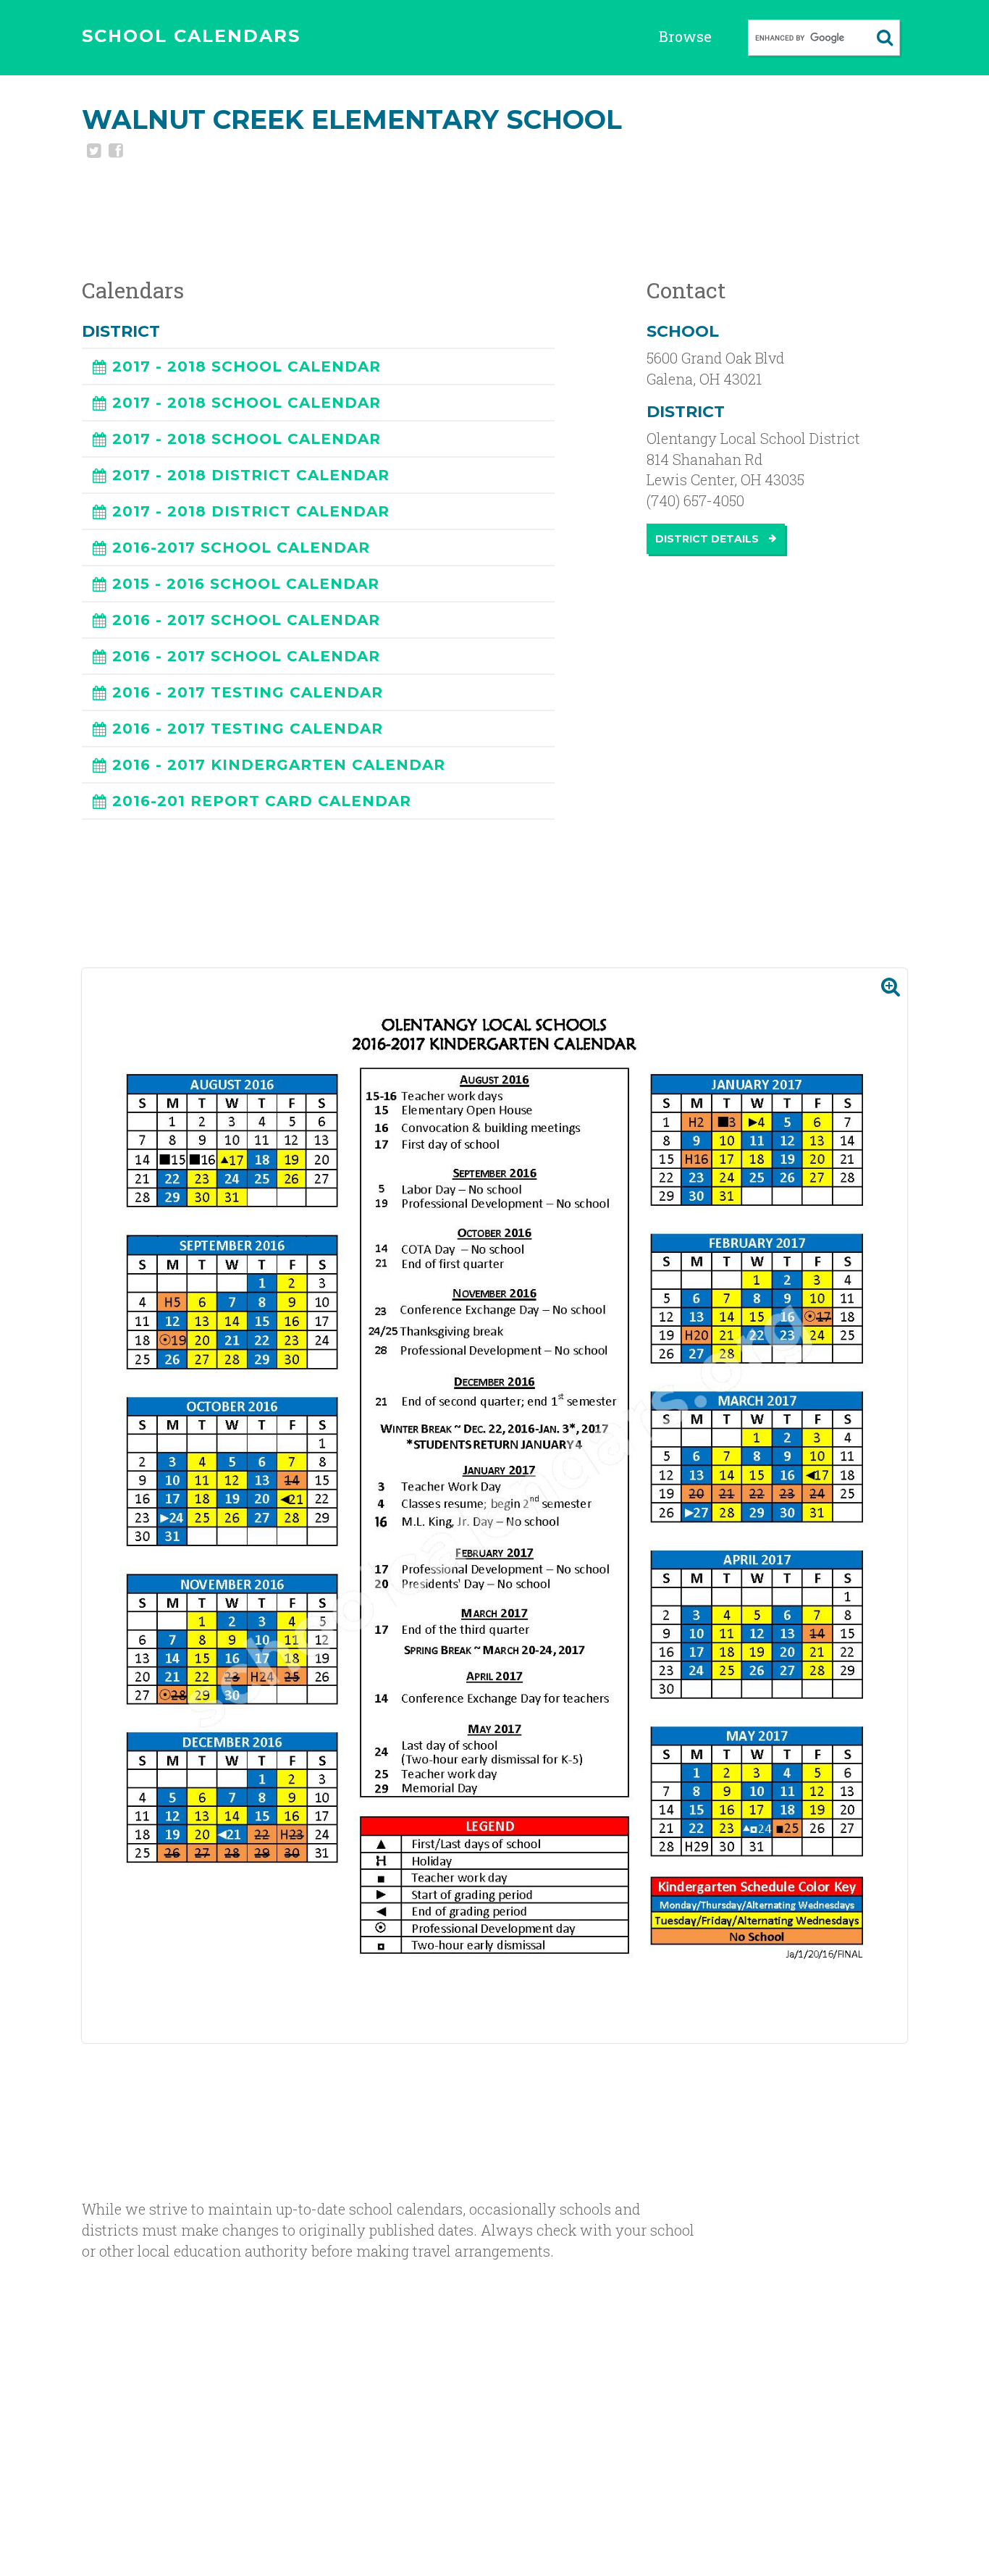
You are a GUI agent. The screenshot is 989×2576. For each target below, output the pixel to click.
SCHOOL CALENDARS (191, 36)
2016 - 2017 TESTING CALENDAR (248, 692)
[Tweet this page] (93, 152)
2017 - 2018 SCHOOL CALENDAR (247, 366)
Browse (685, 36)
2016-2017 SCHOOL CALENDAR (241, 547)
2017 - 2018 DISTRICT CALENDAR (251, 475)
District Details (708, 539)
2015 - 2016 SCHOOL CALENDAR (246, 584)
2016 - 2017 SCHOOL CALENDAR (246, 620)
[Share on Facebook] (114, 152)
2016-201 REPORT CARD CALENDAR (262, 801)
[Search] (885, 38)
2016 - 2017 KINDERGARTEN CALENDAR (279, 765)
